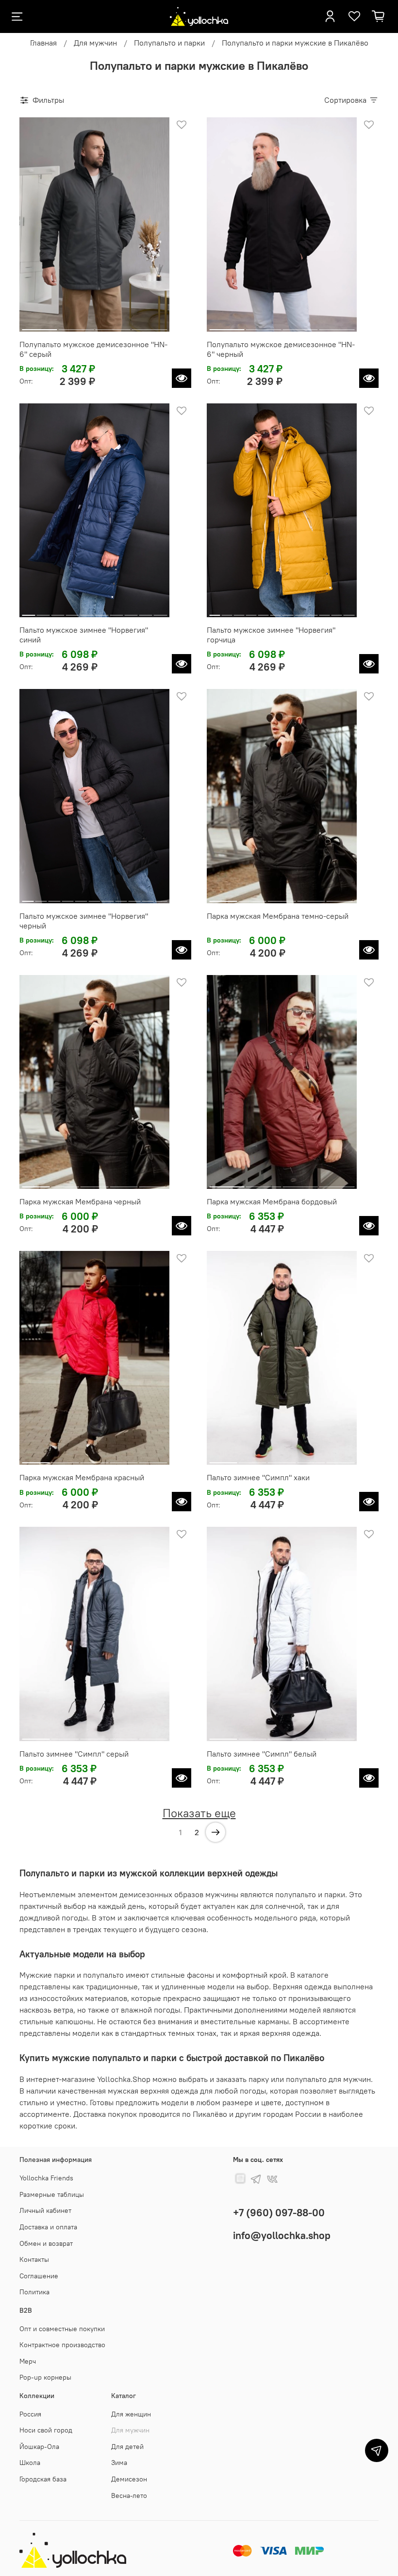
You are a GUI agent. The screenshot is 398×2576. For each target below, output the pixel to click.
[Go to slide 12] (349, 611)
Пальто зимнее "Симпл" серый (74, 1754)
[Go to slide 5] (87, 611)
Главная (43, 43)
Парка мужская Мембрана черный (80, 1201)
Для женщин (131, 2414)
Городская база (43, 2479)
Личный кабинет (45, 2210)
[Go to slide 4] (150, 326)
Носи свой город (46, 2430)
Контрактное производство (62, 2345)
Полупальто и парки (169, 43)
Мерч (28, 2361)
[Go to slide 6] (102, 611)
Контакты (34, 2259)
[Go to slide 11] (337, 611)
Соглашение (39, 2276)
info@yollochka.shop (282, 2235)
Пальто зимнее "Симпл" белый (262, 1754)
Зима (119, 2463)
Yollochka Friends (46, 2178)
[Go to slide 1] (40, 326)
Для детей (127, 2447)
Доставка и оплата (48, 2227)
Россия (30, 2414)
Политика (34, 2292)
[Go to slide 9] (146, 611)
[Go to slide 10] (160, 611)
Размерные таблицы (52, 2194)
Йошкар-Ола (39, 2447)
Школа (30, 2463)
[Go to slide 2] (76, 326)
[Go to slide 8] (131, 611)
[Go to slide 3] (113, 326)
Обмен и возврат (46, 2243)
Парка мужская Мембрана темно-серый (278, 916)
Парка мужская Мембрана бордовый (272, 1201)
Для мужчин (95, 43)
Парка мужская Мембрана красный (82, 1477)
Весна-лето (129, 2496)
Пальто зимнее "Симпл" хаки (258, 1477)
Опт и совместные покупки (62, 2329)
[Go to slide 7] (116, 611)
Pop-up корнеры (45, 2377)
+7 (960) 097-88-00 (279, 2213)
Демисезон (129, 2479)
